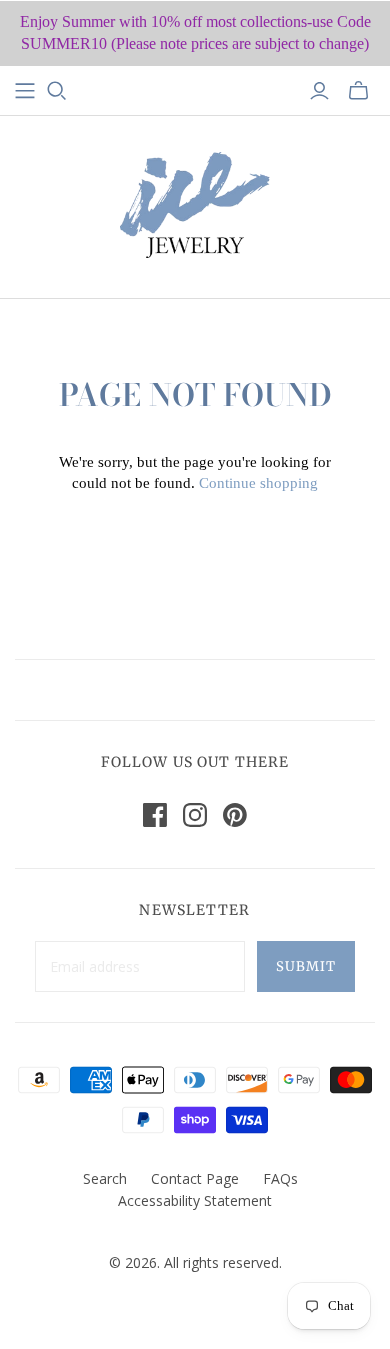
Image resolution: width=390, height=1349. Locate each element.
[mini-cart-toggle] (358, 91)
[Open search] (57, 91)
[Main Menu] (25, 91)
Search (105, 1178)
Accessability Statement (195, 1200)
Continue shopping (258, 483)
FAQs (280, 1178)
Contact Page (195, 1178)
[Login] (319, 91)
